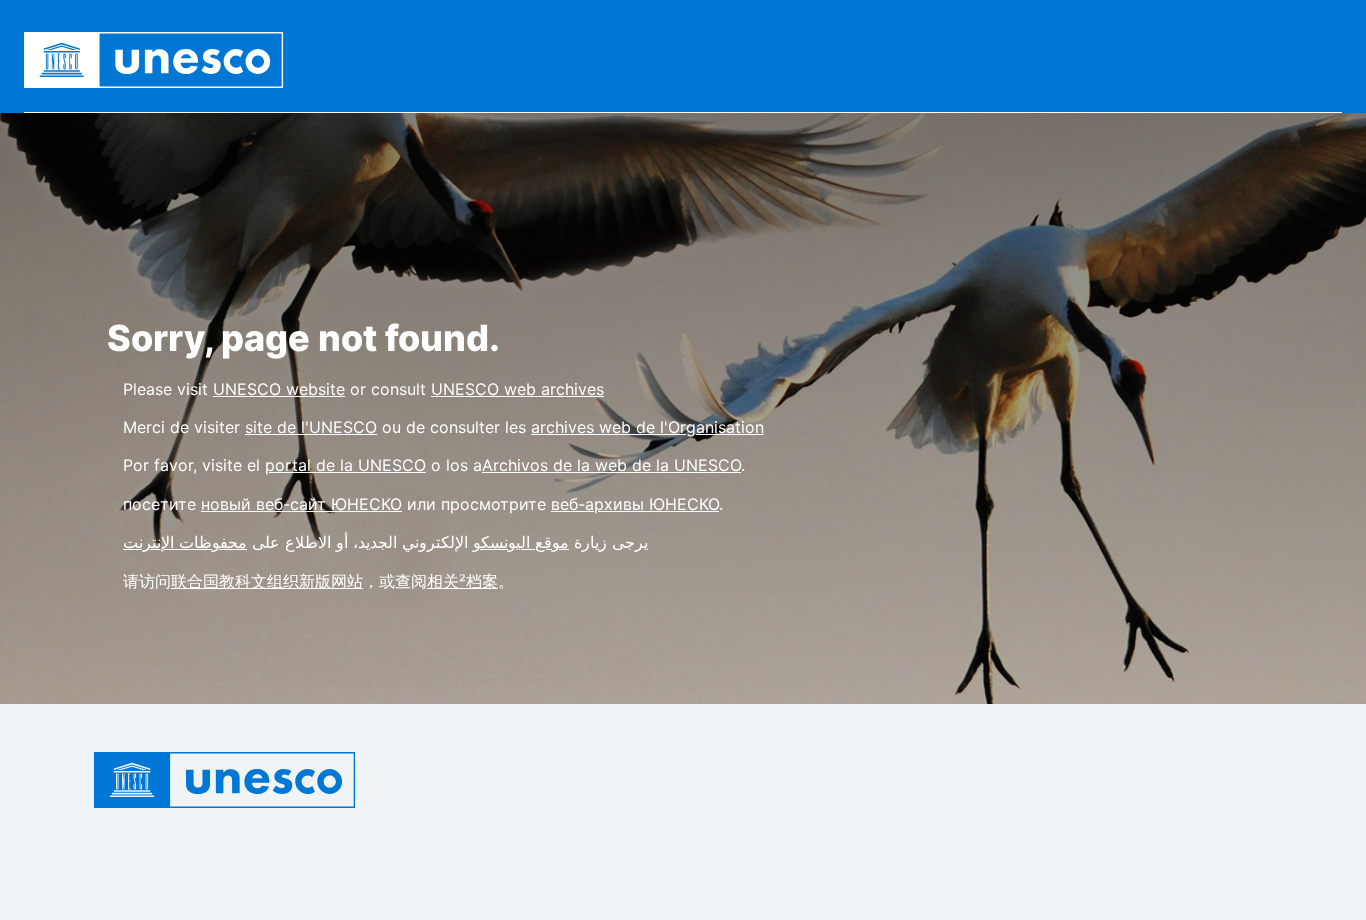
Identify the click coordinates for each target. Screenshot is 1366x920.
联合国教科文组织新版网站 (267, 581)
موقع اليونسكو (521, 542)
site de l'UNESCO (311, 427)
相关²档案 (462, 581)
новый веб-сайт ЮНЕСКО (301, 504)
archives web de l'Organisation (647, 427)
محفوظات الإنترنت (185, 542)
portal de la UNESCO (345, 465)
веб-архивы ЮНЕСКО (635, 504)
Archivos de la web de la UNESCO (611, 465)
